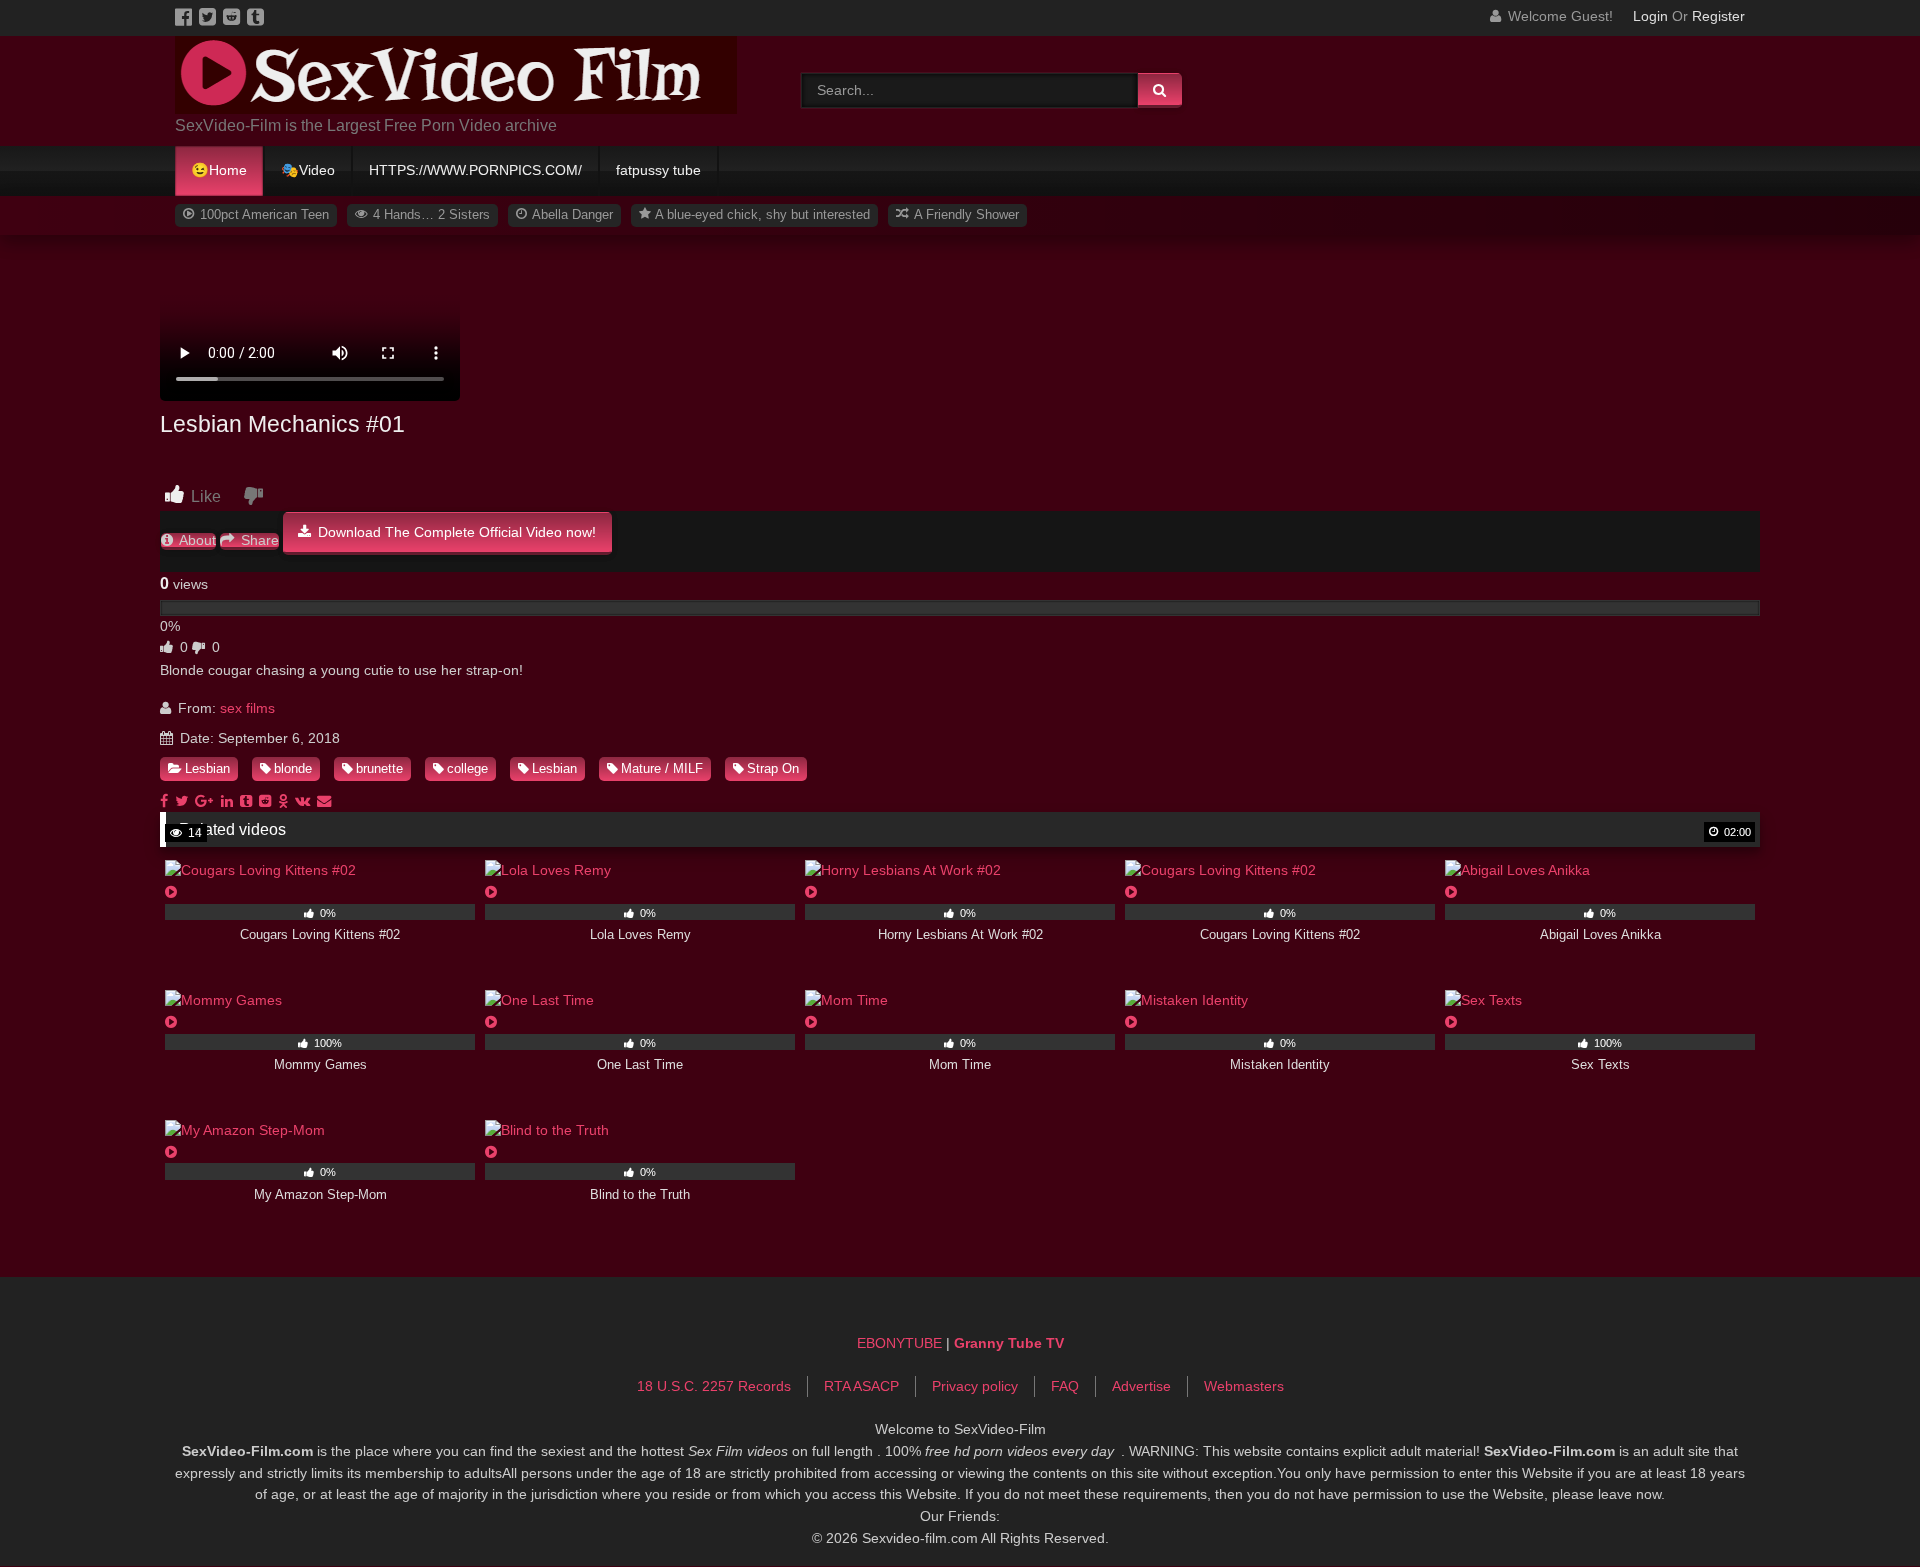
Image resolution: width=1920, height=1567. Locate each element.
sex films (247, 708)
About (196, 540)
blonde (293, 768)
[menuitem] (220, 171)
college (467, 768)
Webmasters (1244, 1386)
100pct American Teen (262, 214)
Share (258, 540)
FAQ (1065, 1386)
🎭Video (308, 170)
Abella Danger (571, 214)
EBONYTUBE (899, 1343)
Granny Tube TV (1009, 1343)
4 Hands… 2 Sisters (429, 214)
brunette (379, 768)
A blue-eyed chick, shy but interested (761, 214)
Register (1718, 16)
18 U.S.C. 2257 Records (714, 1386)
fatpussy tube (658, 170)
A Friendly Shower (965, 214)
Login (1650, 16)
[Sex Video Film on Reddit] (235, 16)
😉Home (219, 170)
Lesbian (207, 768)
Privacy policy (975, 1386)
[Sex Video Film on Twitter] (211, 16)
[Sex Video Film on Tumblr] (257, 16)
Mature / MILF (662, 768)
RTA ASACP (861, 1386)
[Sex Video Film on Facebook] (187, 16)
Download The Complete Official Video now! (455, 532)
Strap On (773, 768)
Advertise (1141, 1386)
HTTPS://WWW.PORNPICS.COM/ (475, 170)
